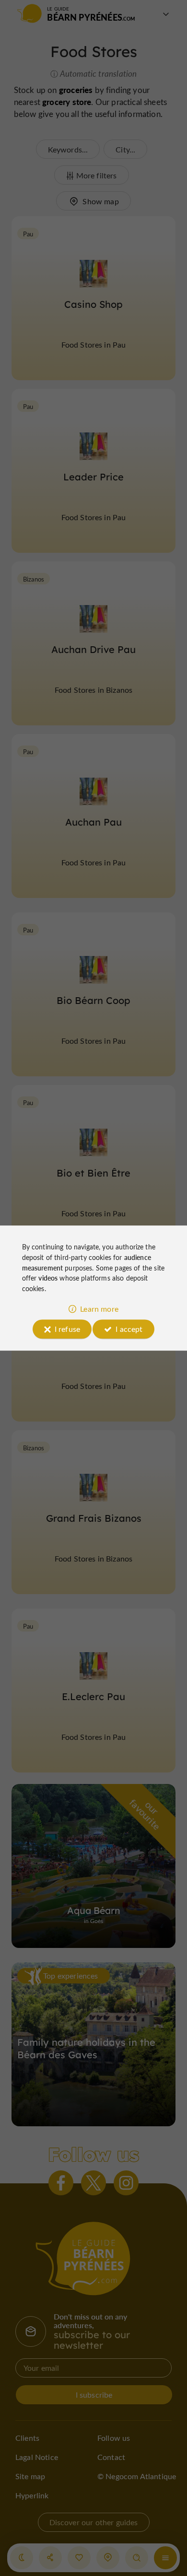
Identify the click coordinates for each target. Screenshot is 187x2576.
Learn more (99, 1309)
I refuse (67, 1329)
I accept (129, 1329)
